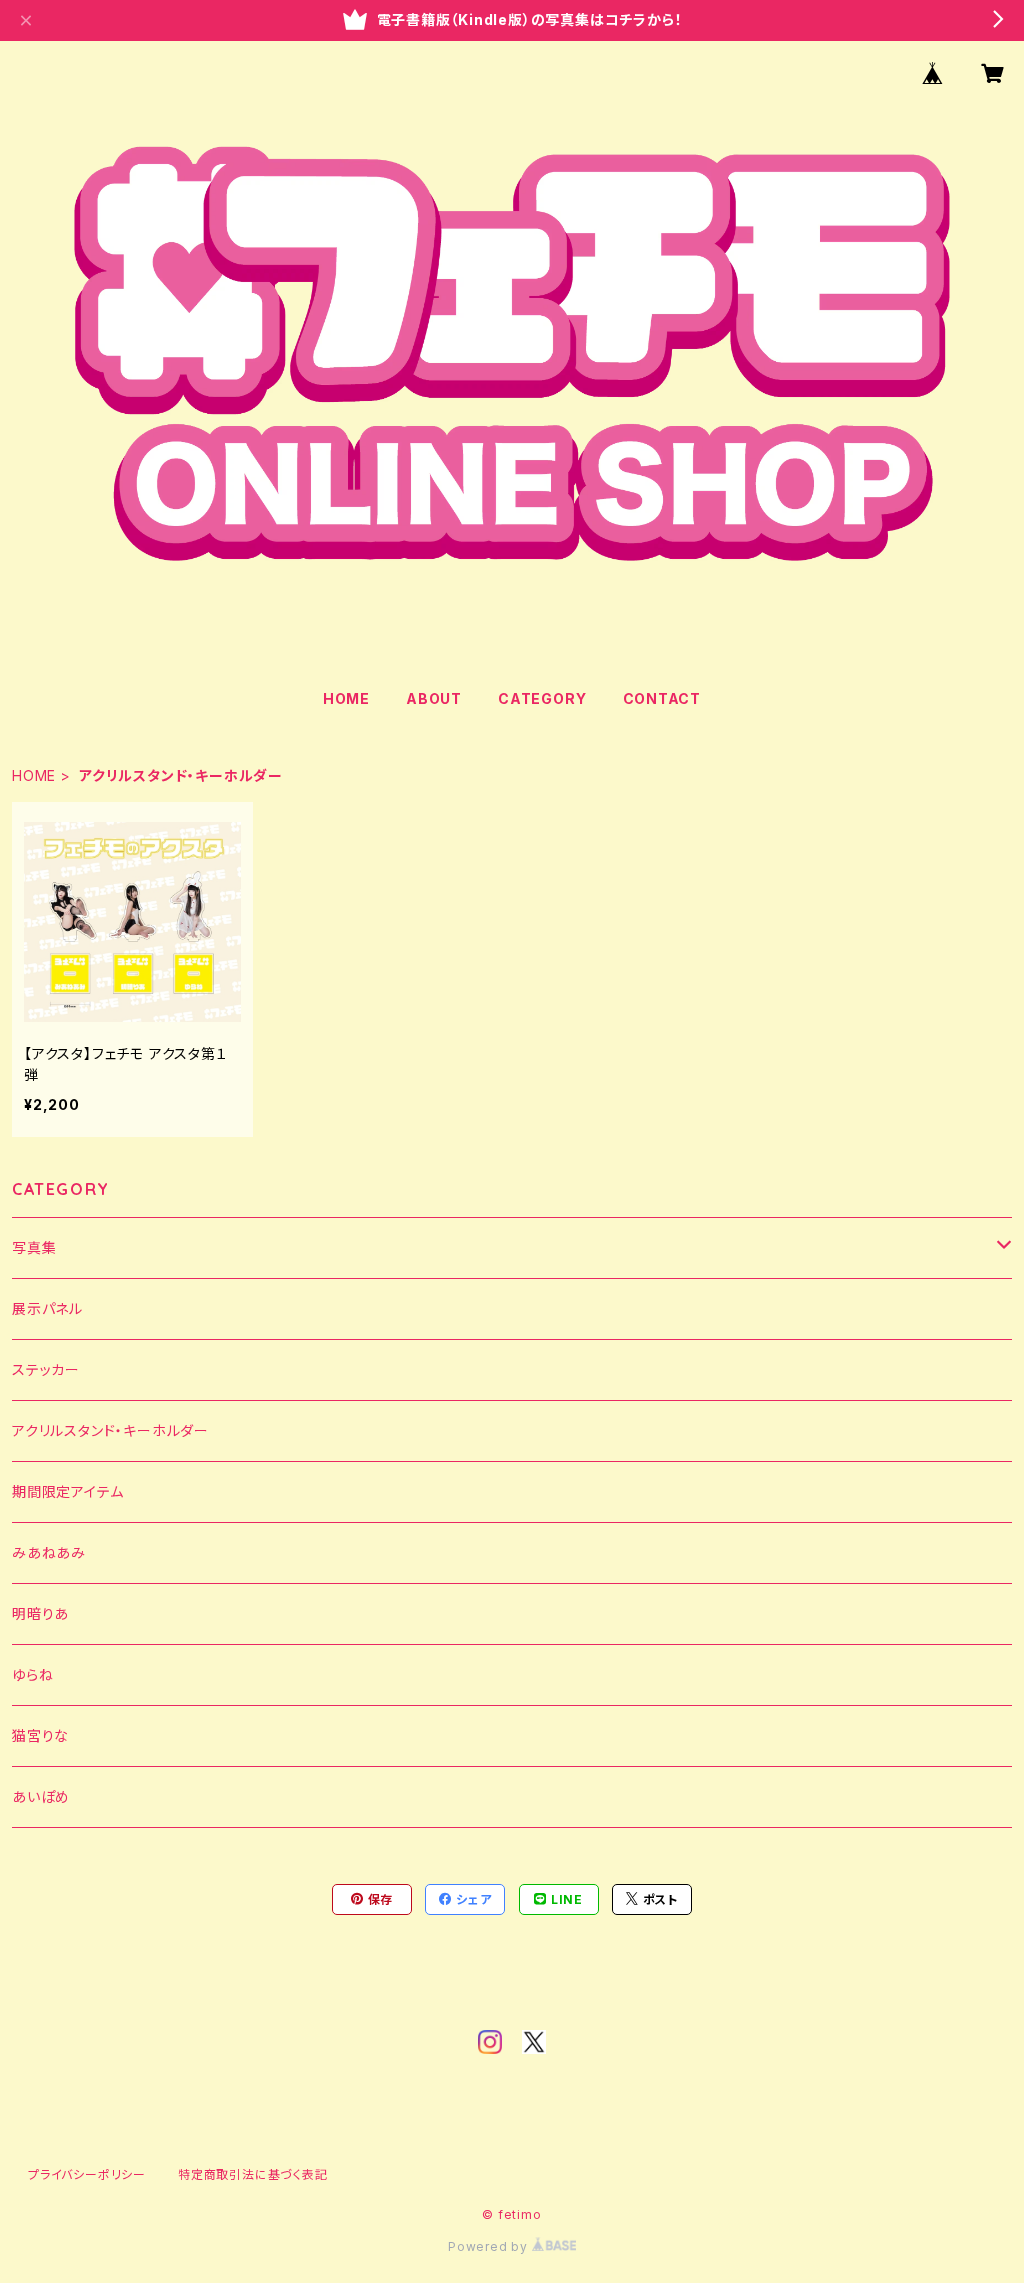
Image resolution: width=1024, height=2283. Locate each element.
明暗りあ (40, 1613)
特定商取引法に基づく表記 (253, 2174)
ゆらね (32, 1674)
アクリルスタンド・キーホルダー (110, 1430)
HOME (346, 698)
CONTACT (662, 698)
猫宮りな (40, 1735)
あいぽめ (41, 1796)
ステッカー (46, 1369)
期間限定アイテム (67, 1491)
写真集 (34, 1247)
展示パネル (47, 1308)
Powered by (490, 2246)
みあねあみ (49, 1552)
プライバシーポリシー (87, 2174)
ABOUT (434, 698)
